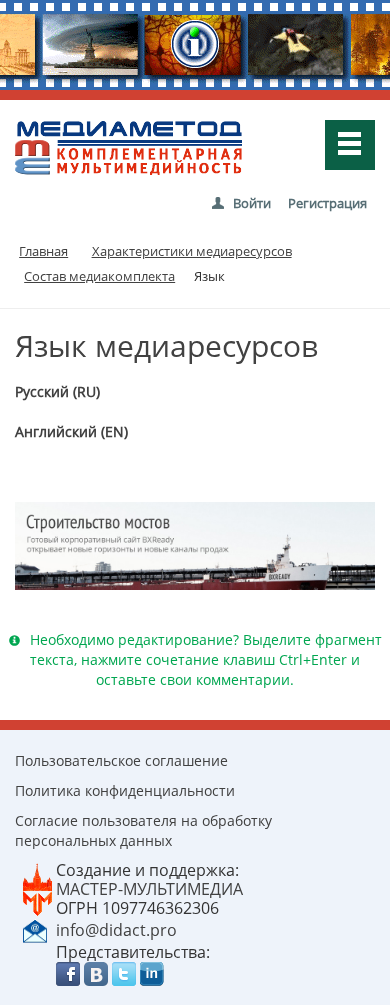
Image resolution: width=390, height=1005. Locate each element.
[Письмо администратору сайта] (35, 929)
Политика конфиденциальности (125, 790)
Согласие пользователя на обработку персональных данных (143, 830)
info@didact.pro (116, 930)
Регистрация (327, 203)
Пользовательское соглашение (121, 760)
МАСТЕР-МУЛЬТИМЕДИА (149, 889)
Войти (252, 203)
